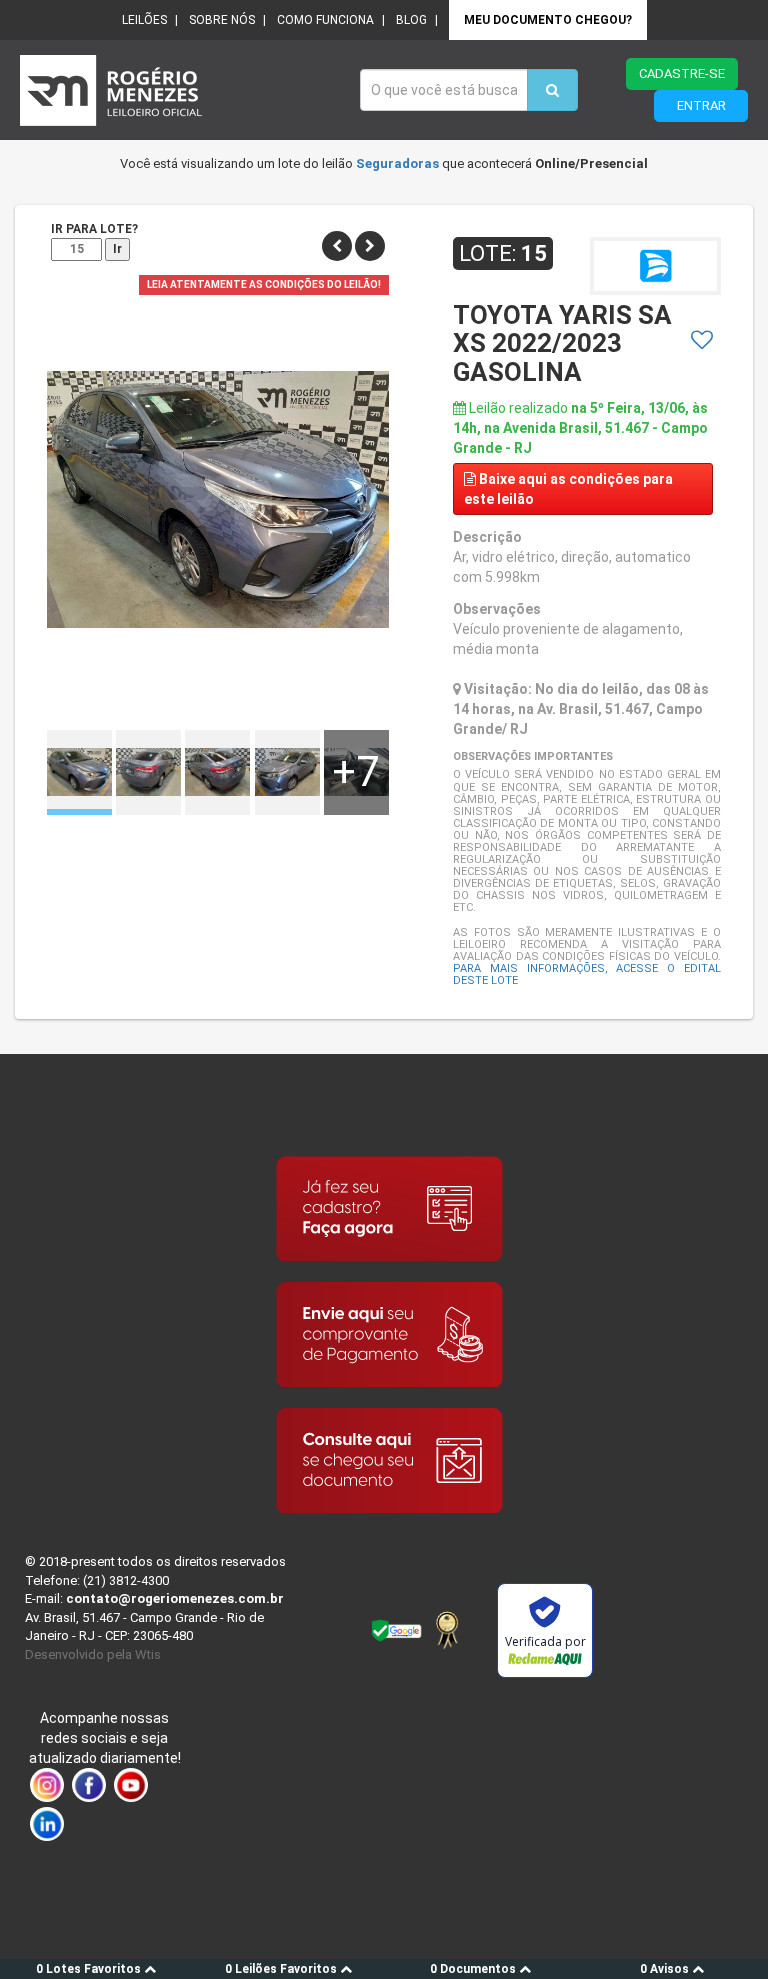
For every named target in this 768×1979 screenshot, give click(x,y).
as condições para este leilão (568, 489)
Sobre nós (222, 20)
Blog (411, 20)
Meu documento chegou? (548, 20)
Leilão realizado (580, 428)
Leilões (144, 20)
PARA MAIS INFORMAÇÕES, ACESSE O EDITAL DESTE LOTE (587, 974)
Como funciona (325, 20)
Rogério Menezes (180, 90)
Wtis (148, 1654)
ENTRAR (701, 105)
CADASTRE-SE (682, 73)
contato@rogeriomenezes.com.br (175, 1598)
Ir (117, 249)
